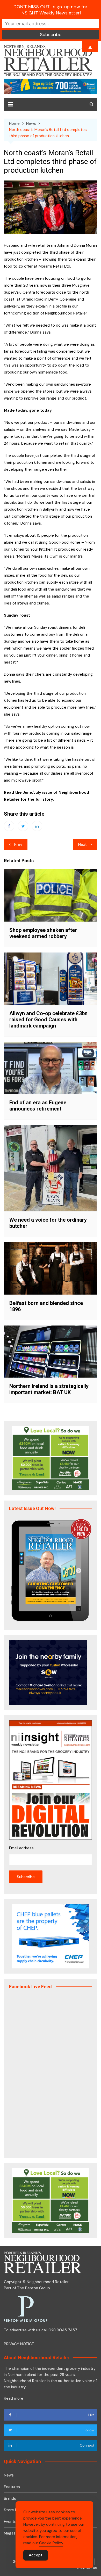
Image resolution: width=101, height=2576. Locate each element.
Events (10, 2522)
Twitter (23, 826)
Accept (36, 2555)
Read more (14, 2398)
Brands (10, 2498)
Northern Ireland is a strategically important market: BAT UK (49, 1389)
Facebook (9, 826)
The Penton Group (34, 2288)
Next (82, 844)
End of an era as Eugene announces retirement (38, 1106)
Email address (21, 1848)
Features (12, 2487)
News (9, 2475)
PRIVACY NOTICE (19, 2344)
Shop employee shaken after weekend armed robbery (43, 933)
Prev (18, 844)
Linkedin (37, 826)
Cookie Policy (51, 2543)
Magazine (12, 2533)
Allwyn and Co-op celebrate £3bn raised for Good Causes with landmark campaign (48, 1020)
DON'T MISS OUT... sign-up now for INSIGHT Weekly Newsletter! (51, 10)
